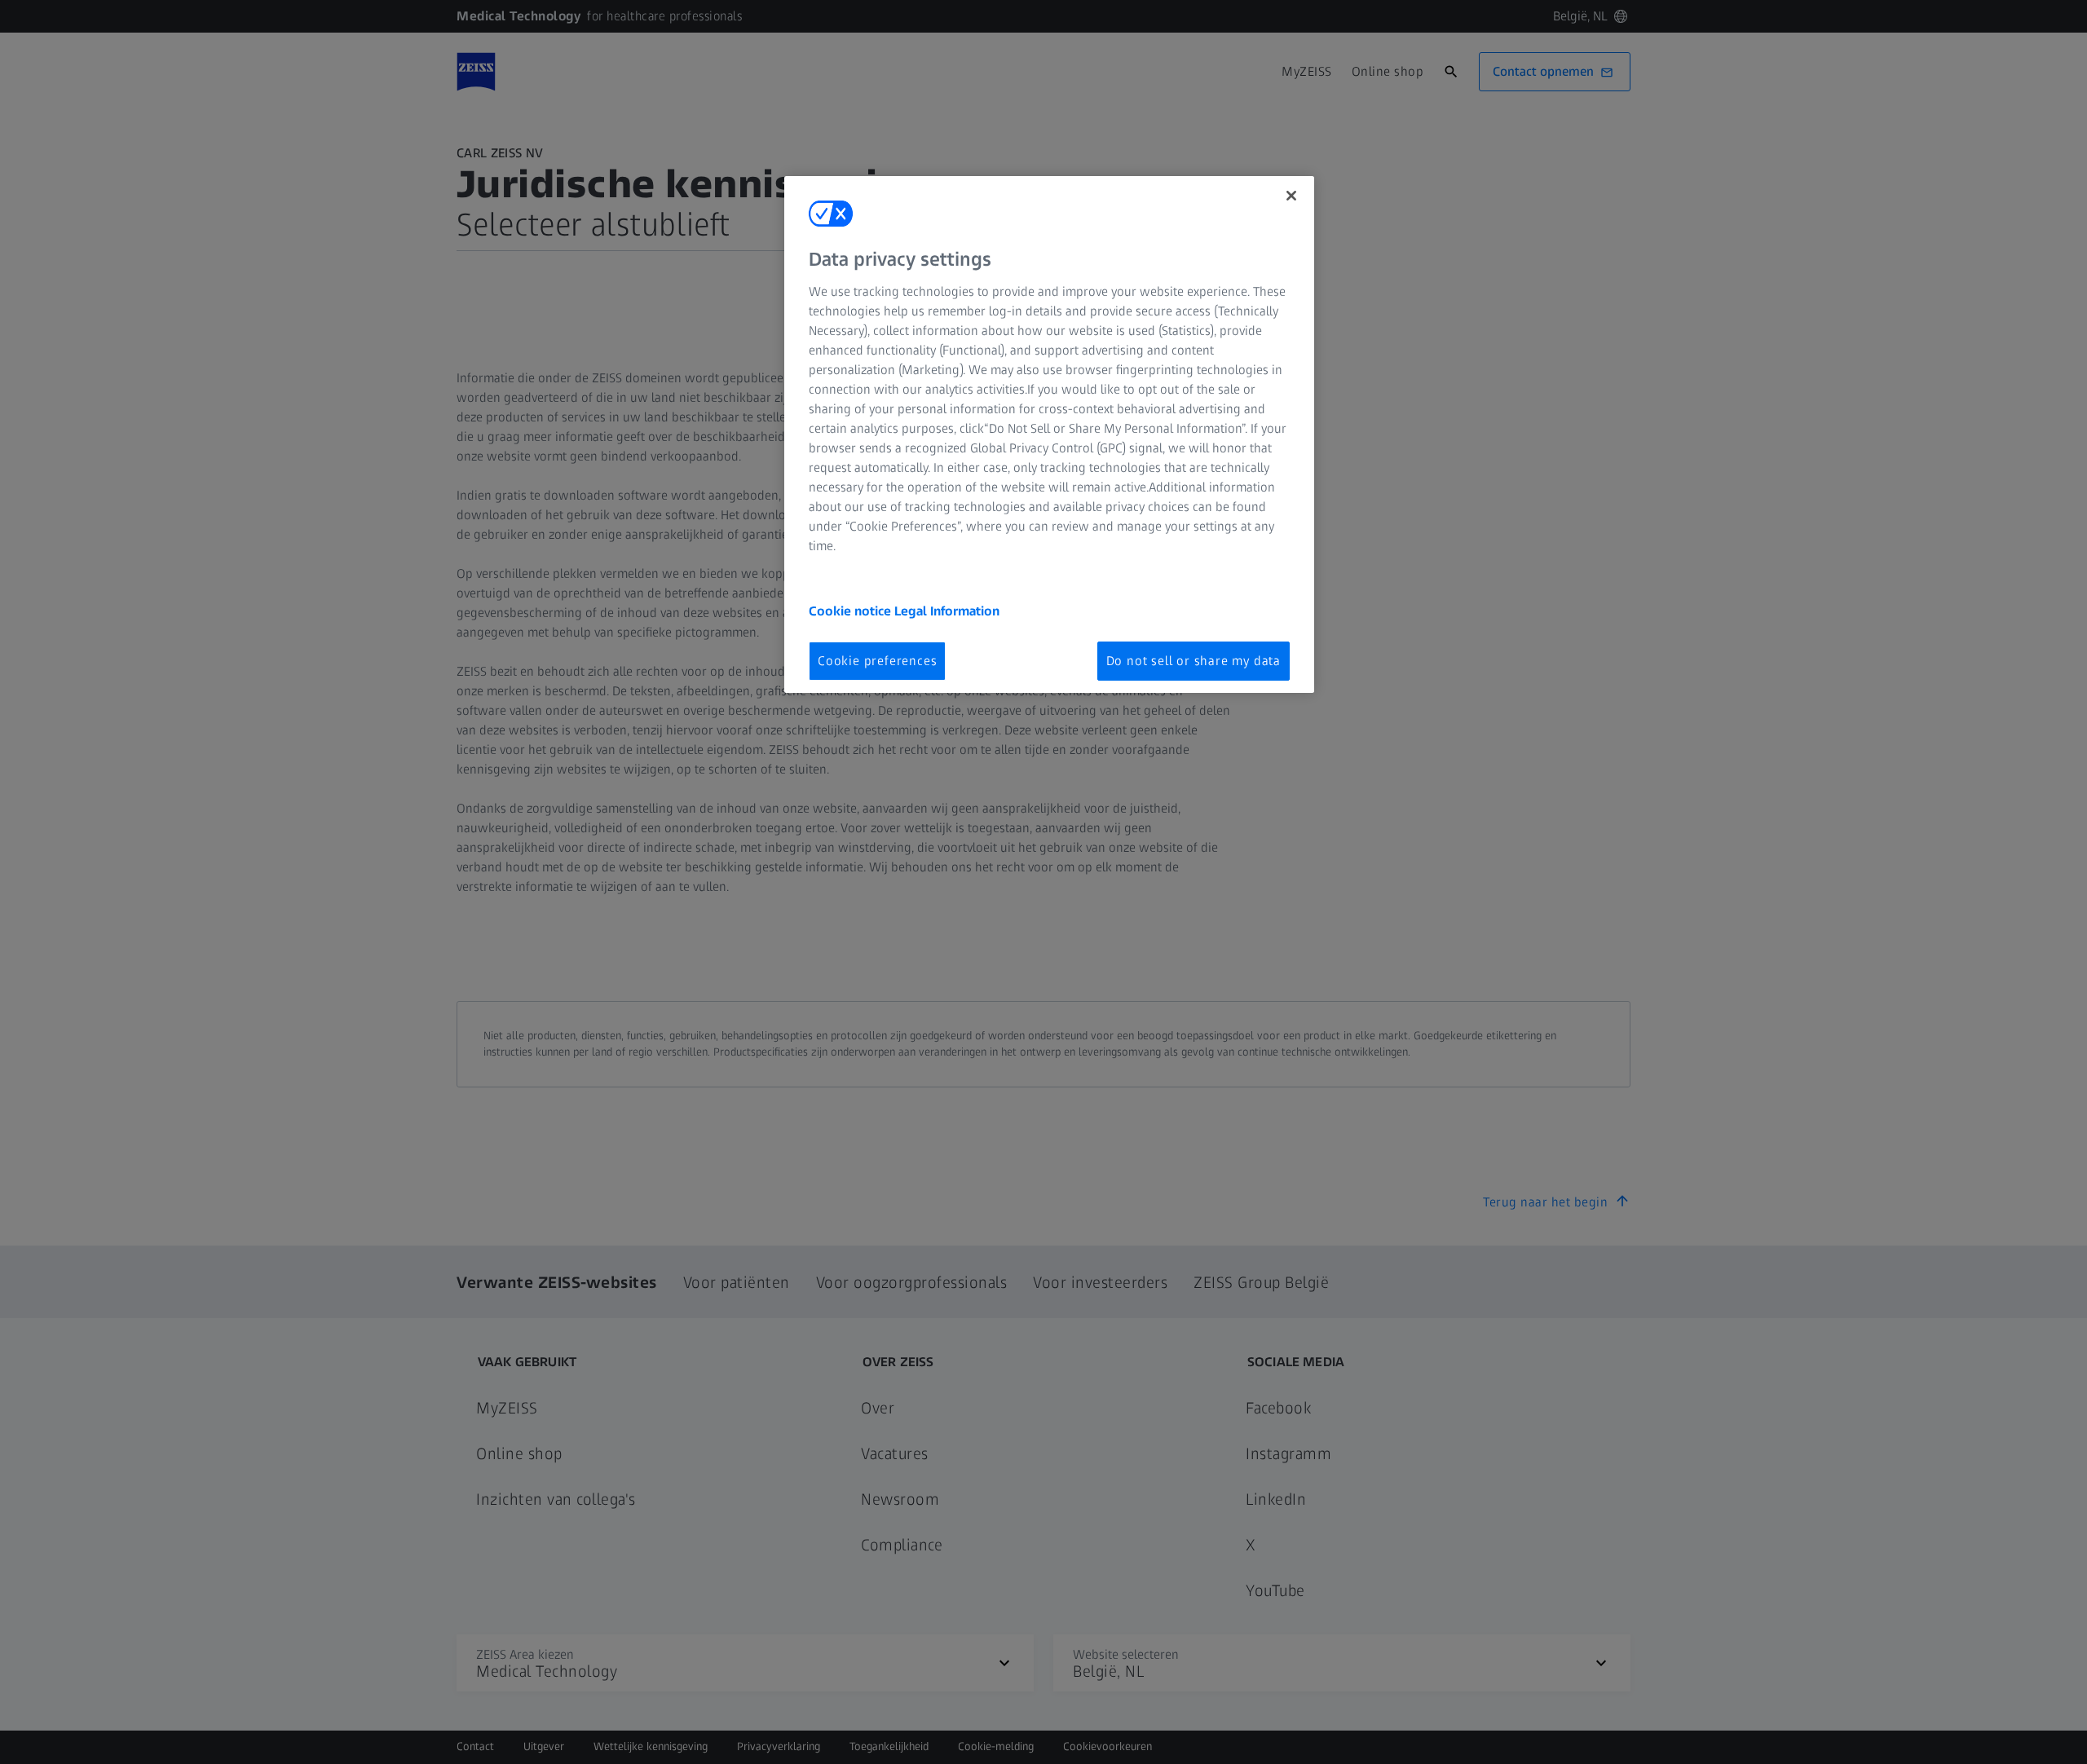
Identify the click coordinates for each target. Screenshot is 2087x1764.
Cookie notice (852, 611)
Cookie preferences (877, 661)
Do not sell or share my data (1194, 661)
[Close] (1291, 196)
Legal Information (947, 611)
